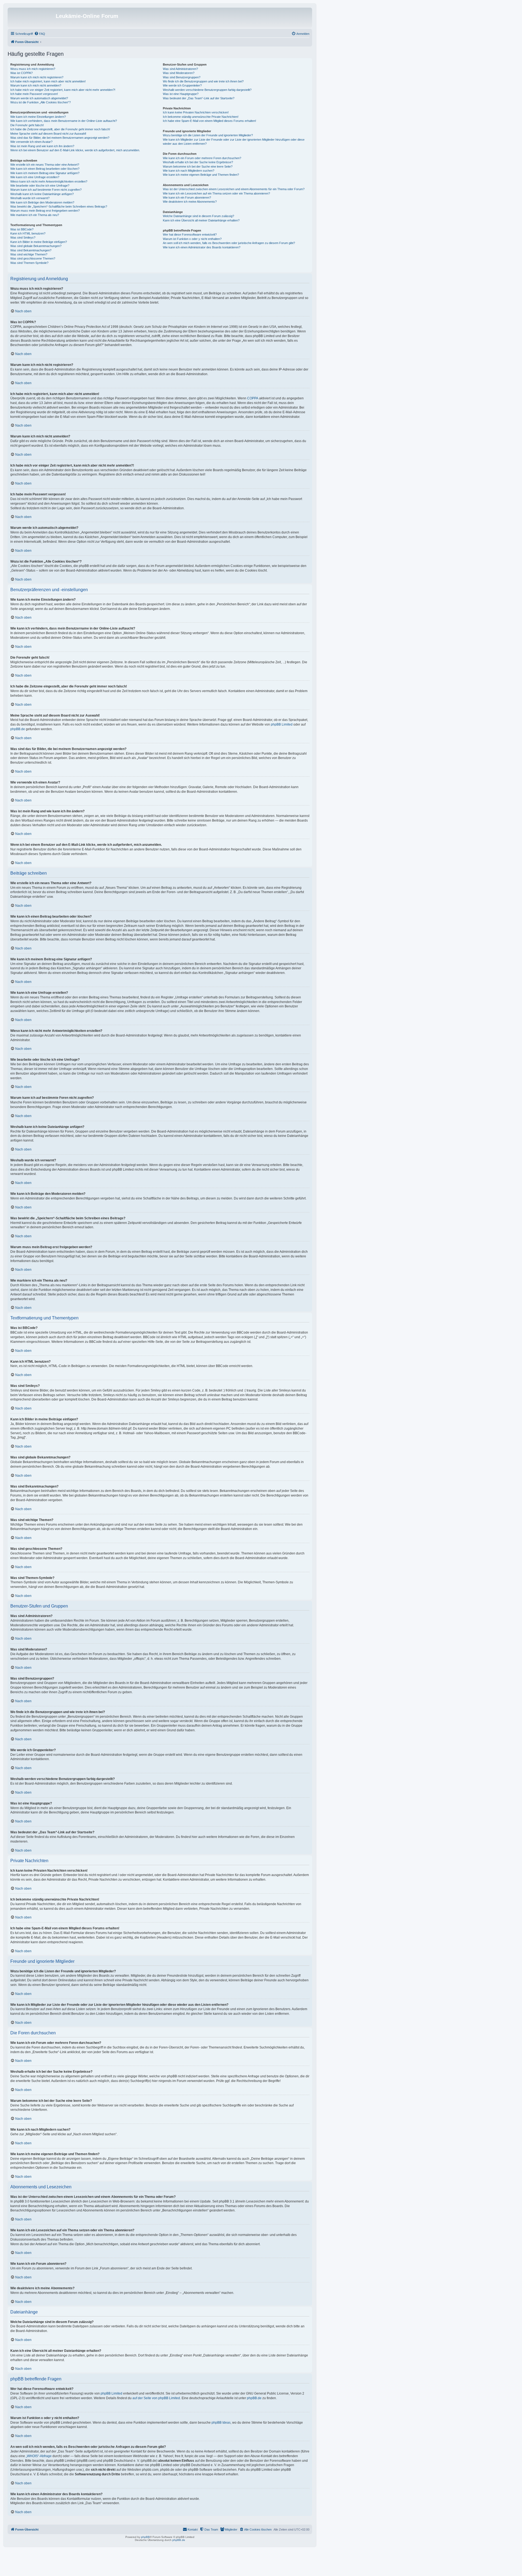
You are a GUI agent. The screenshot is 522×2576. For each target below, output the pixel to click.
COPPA (253, 398)
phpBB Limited (282, 724)
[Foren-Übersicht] (32, 18)
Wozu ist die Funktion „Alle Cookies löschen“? (41, 102)
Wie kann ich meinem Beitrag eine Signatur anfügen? (45, 173)
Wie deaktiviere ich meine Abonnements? (190, 202)
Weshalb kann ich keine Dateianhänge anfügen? (42, 194)
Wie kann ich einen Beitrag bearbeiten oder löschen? (45, 169)
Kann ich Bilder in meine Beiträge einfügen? (39, 242)
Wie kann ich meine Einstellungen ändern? (38, 117)
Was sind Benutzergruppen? (182, 77)
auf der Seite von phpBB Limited (156, 2398)
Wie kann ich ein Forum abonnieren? (187, 198)
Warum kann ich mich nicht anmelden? (36, 85)
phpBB (145, 2537)
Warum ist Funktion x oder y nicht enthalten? (192, 239)
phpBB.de (18, 729)
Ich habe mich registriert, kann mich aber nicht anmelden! (48, 81)
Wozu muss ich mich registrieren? (33, 69)
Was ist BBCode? (22, 229)
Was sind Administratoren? (180, 69)
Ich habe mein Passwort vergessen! (34, 94)
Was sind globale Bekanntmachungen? (36, 246)
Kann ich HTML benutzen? (28, 233)
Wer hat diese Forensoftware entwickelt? (190, 235)
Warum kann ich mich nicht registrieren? (37, 77)
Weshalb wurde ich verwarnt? (30, 198)
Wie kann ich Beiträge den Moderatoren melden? (42, 202)
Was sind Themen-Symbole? (29, 263)
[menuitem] (40, 34)
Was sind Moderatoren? (179, 73)
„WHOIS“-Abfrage (39, 2456)
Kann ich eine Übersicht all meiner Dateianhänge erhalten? (201, 220)
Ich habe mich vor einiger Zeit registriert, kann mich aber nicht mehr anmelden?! (63, 90)
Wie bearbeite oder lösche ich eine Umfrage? (40, 186)
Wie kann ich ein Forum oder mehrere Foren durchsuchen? (202, 158)
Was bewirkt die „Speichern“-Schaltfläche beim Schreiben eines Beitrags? (59, 206)
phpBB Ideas (221, 2423)
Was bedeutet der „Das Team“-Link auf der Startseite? (199, 98)
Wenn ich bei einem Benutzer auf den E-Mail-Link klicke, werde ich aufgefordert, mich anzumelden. (75, 150)
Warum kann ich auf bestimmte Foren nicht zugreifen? (46, 190)
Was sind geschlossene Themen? (33, 258)
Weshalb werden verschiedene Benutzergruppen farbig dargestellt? (207, 90)
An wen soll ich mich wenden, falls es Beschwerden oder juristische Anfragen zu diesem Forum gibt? (229, 243)
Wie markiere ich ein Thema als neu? (35, 215)
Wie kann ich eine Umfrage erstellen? (35, 177)
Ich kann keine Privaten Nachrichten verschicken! (196, 112)
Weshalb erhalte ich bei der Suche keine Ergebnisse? (198, 162)
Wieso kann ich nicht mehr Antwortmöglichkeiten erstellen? (49, 181)
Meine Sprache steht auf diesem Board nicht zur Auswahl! (48, 134)
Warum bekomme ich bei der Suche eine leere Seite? (198, 166)
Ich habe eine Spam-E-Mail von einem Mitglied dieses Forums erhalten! (209, 121)
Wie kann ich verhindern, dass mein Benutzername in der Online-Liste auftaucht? (64, 121)
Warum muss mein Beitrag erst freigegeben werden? (45, 211)
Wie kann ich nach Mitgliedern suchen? (189, 171)
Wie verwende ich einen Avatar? (31, 142)
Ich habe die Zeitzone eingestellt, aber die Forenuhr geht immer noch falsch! (60, 129)
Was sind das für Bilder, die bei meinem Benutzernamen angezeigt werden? (60, 138)
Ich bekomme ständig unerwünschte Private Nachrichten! (201, 117)
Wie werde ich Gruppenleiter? (182, 85)
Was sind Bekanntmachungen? (31, 250)
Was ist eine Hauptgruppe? (181, 94)
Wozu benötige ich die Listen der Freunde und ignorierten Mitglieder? (208, 135)
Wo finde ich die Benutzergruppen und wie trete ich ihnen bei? (203, 81)
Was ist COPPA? (21, 73)
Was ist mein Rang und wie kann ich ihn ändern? (42, 146)
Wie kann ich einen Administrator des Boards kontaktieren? (202, 247)
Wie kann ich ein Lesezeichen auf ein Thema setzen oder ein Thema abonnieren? (216, 193)
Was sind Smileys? (23, 237)
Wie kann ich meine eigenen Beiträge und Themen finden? (201, 175)
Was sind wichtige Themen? (29, 254)
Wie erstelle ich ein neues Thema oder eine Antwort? (45, 165)
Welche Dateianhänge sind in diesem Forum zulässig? (198, 216)
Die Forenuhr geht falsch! (27, 125)
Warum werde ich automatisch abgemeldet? (39, 98)
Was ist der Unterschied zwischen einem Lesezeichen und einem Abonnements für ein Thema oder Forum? (234, 189)
